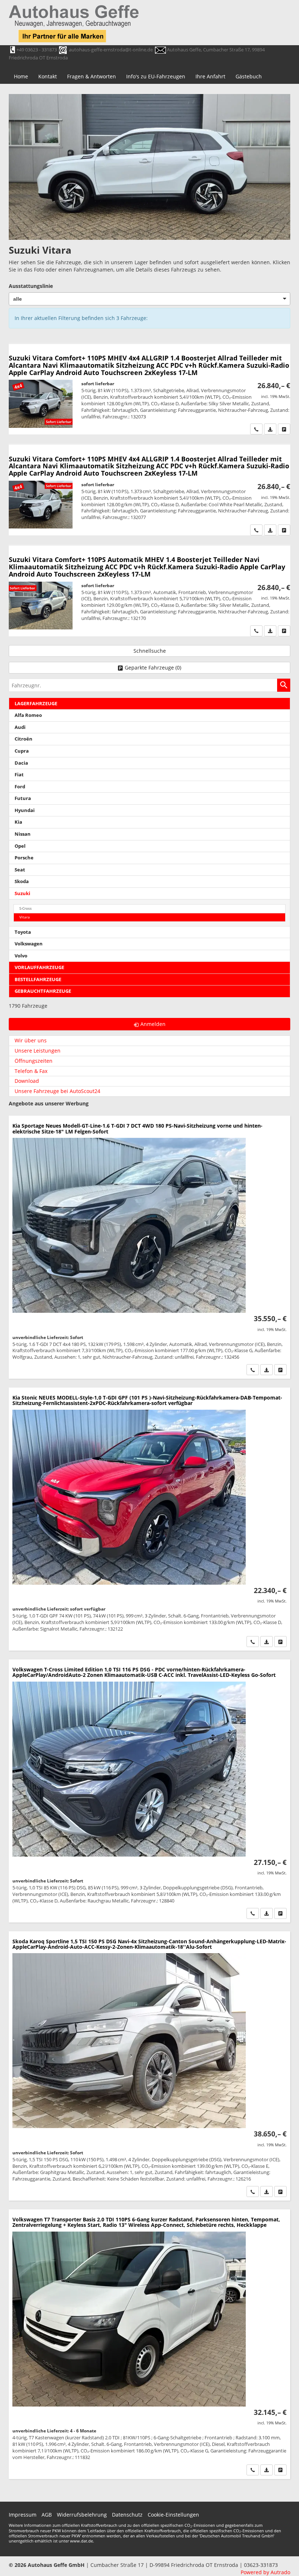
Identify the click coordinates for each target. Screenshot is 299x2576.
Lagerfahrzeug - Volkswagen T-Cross (149, 1791)
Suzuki (22, 893)
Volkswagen (29, 944)
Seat (20, 870)
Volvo (21, 956)
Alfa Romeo (28, 715)
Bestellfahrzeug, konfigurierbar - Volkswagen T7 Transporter (149, 2344)
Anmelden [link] (153, 1024)
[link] (256, 429)
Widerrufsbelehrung (82, 2515)
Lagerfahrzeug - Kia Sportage (149, 1247)
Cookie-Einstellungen (173, 2515)
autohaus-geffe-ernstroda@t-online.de (111, 50)
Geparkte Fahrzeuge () (153, 668)
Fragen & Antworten (92, 76)
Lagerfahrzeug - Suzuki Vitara (149, 389)
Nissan (23, 834)
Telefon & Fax (31, 1071)
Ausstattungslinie (31, 286)
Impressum (23, 2515)
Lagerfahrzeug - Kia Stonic (149, 1519)
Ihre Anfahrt (210, 76)
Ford (20, 787)
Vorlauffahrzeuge (39, 967)
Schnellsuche (150, 651)
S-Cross (26, 908)
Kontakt (48, 76)
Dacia (21, 763)
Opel (20, 846)
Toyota (23, 932)
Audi (20, 727)
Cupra (22, 751)
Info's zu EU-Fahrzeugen (156, 76)
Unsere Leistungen (38, 1051)
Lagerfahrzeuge (36, 704)
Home (21, 76)
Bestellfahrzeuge (38, 979)
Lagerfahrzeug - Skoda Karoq (149, 2066)
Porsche (24, 858)
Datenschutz (127, 2515)
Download (27, 1081)
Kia (18, 822)
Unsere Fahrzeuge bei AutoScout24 (57, 1091)
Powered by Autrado (265, 2572)
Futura (23, 798)
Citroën (24, 739)
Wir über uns (31, 1040)
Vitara (25, 917)
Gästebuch (249, 76)
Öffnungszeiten (34, 1061)
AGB (47, 2515)
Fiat (19, 775)
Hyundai (25, 810)
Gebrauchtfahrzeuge (43, 991)
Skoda (22, 881)
